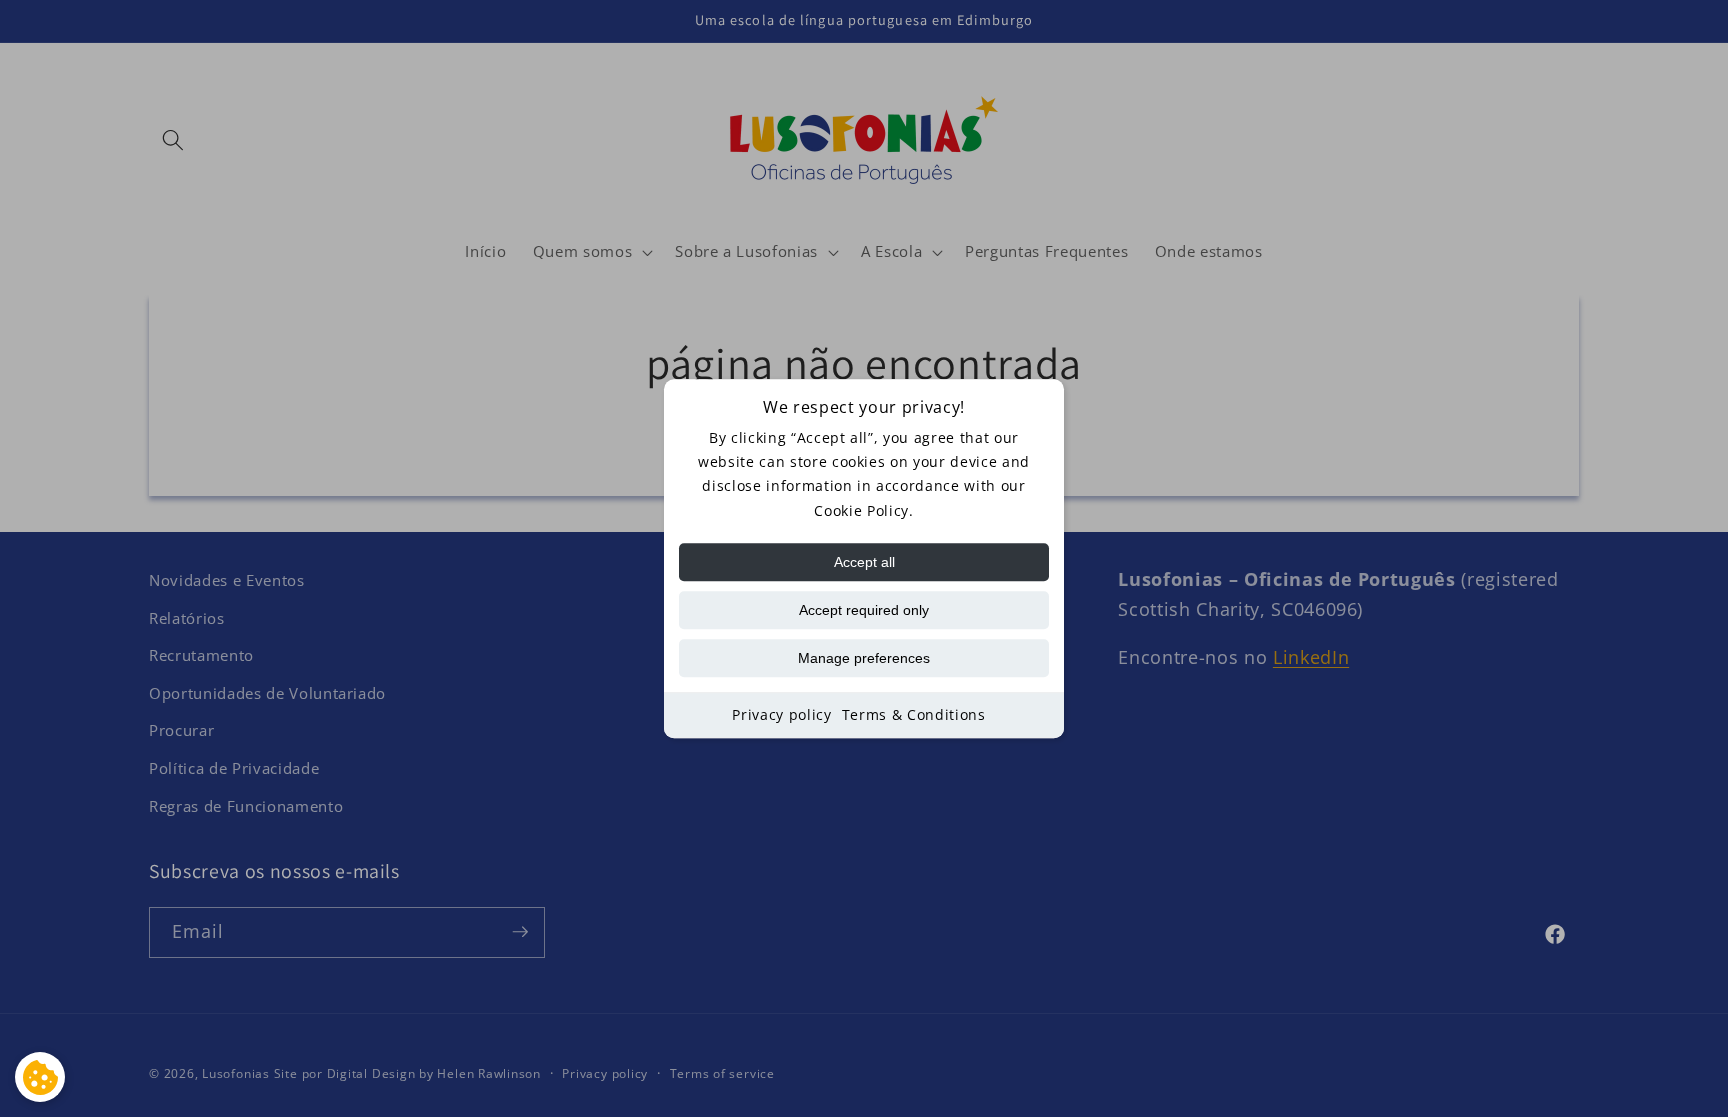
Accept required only (864, 610)
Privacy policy (781, 714)
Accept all (864, 562)
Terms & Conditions (914, 714)
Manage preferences (864, 658)
